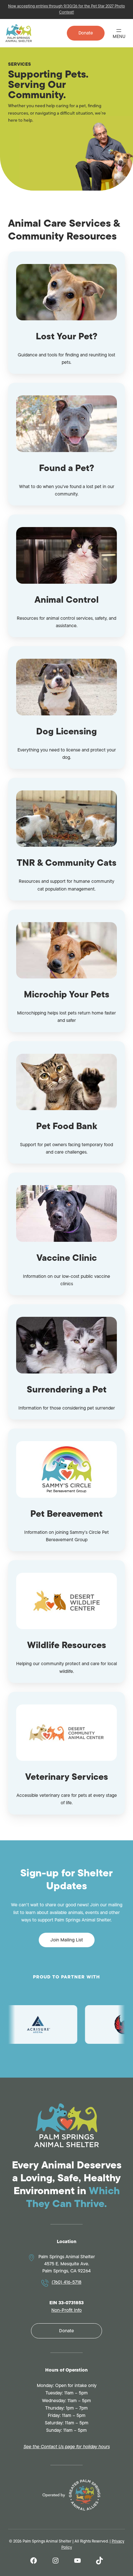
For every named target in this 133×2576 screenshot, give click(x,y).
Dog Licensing (66, 731)
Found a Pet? (67, 468)
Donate (86, 33)
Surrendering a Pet (67, 1389)
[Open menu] (119, 33)
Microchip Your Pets (67, 994)
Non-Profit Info (66, 2310)
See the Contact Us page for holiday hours (67, 2447)
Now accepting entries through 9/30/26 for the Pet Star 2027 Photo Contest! (66, 9)
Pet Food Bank (67, 1126)
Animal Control (67, 600)
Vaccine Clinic (67, 1258)
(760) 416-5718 (66, 2282)
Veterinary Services (67, 1777)
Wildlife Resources (67, 1645)
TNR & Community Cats (67, 863)
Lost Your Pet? (67, 336)
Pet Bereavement (66, 1514)
